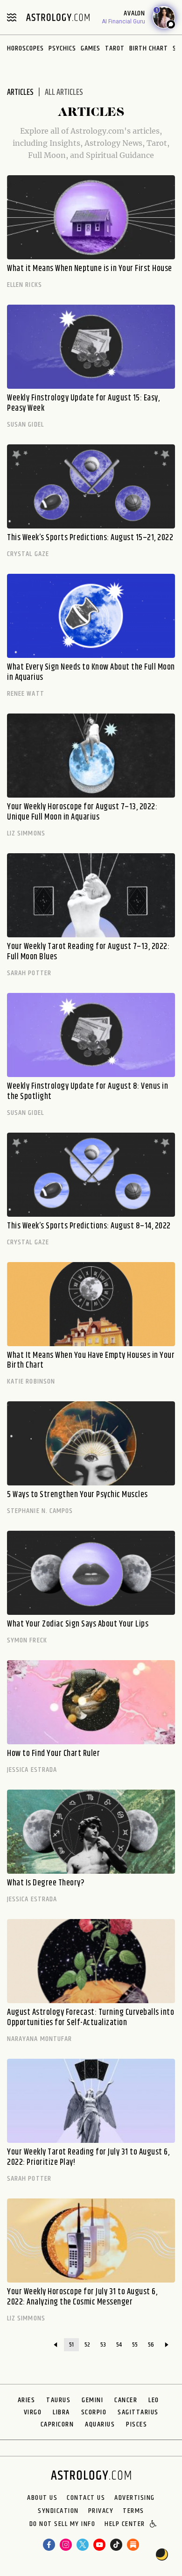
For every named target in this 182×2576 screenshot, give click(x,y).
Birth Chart (149, 48)
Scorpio (94, 2412)
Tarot (115, 48)
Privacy (101, 2511)
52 (87, 2345)
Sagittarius (138, 2412)
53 (103, 2345)
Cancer (126, 2400)
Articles (20, 93)
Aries (27, 2400)
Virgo (33, 2412)
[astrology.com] (58, 17)
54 (119, 2345)
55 (135, 2345)
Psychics (62, 48)
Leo (154, 2400)
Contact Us (86, 2498)
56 (151, 2345)
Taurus (58, 2400)
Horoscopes (25, 48)
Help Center (125, 2525)
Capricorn (57, 2424)
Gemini (92, 2400)
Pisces (136, 2424)
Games (91, 48)
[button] (154, 2525)
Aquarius (100, 2424)
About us (42, 2498)
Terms (133, 2511)
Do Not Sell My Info (63, 2525)
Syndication (58, 2511)
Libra (61, 2412)
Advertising (135, 2498)
